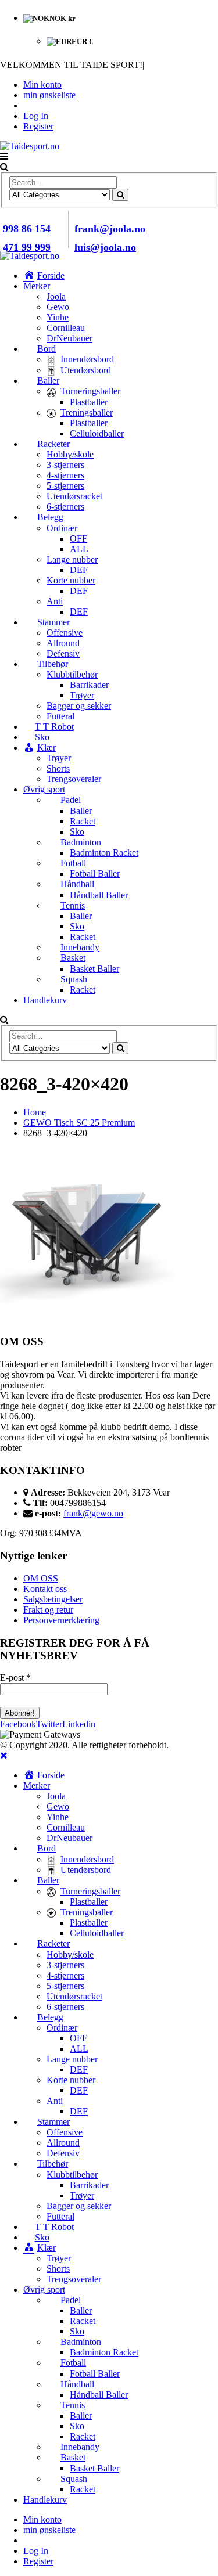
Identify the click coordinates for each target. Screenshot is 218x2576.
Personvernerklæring (61, 1620)
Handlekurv (45, 1000)
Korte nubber (71, 580)
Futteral (60, 716)
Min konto (42, 84)
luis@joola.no (105, 247)
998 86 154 (27, 229)
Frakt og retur (48, 1610)
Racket (83, 821)
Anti (55, 601)
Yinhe (58, 317)
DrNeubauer (69, 338)
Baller (81, 811)
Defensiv (63, 653)
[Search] (120, 195)
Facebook (18, 1724)
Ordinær (62, 528)
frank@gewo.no (93, 1513)
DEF (79, 570)
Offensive (65, 633)
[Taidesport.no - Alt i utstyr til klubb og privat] (30, 146)
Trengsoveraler (74, 779)
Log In (36, 116)
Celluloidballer (97, 433)
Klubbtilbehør (72, 674)
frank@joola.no (110, 229)
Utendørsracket (74, 496)
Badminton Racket (104, 853)
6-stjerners (65, 507)
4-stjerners (65, 475)
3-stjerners (65, 465)
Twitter (49, 1724)
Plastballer (89, 402)
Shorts (58, 768)
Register (38, 126)
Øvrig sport (44, 789)
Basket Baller (94, 969)
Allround (63, 643)
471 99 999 (27, 247)
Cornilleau (66, 328)
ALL (79, 549)
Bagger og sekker (79, 706)
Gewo (58, 307)
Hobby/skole (70, 454)
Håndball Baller (99, 895)
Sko (77, 832)
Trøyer (82, 695)
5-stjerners (65, 486)
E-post (15, 1678)
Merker (37, 286)
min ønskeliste (49, 95)
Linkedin (79, 1724)
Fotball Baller (95, 873)
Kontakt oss (45, 1589)
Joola (56, 296)
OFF (78, 538)
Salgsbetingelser (53, 1599)
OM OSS (41, 1578)
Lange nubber (72, 559)
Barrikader (89, 685)
